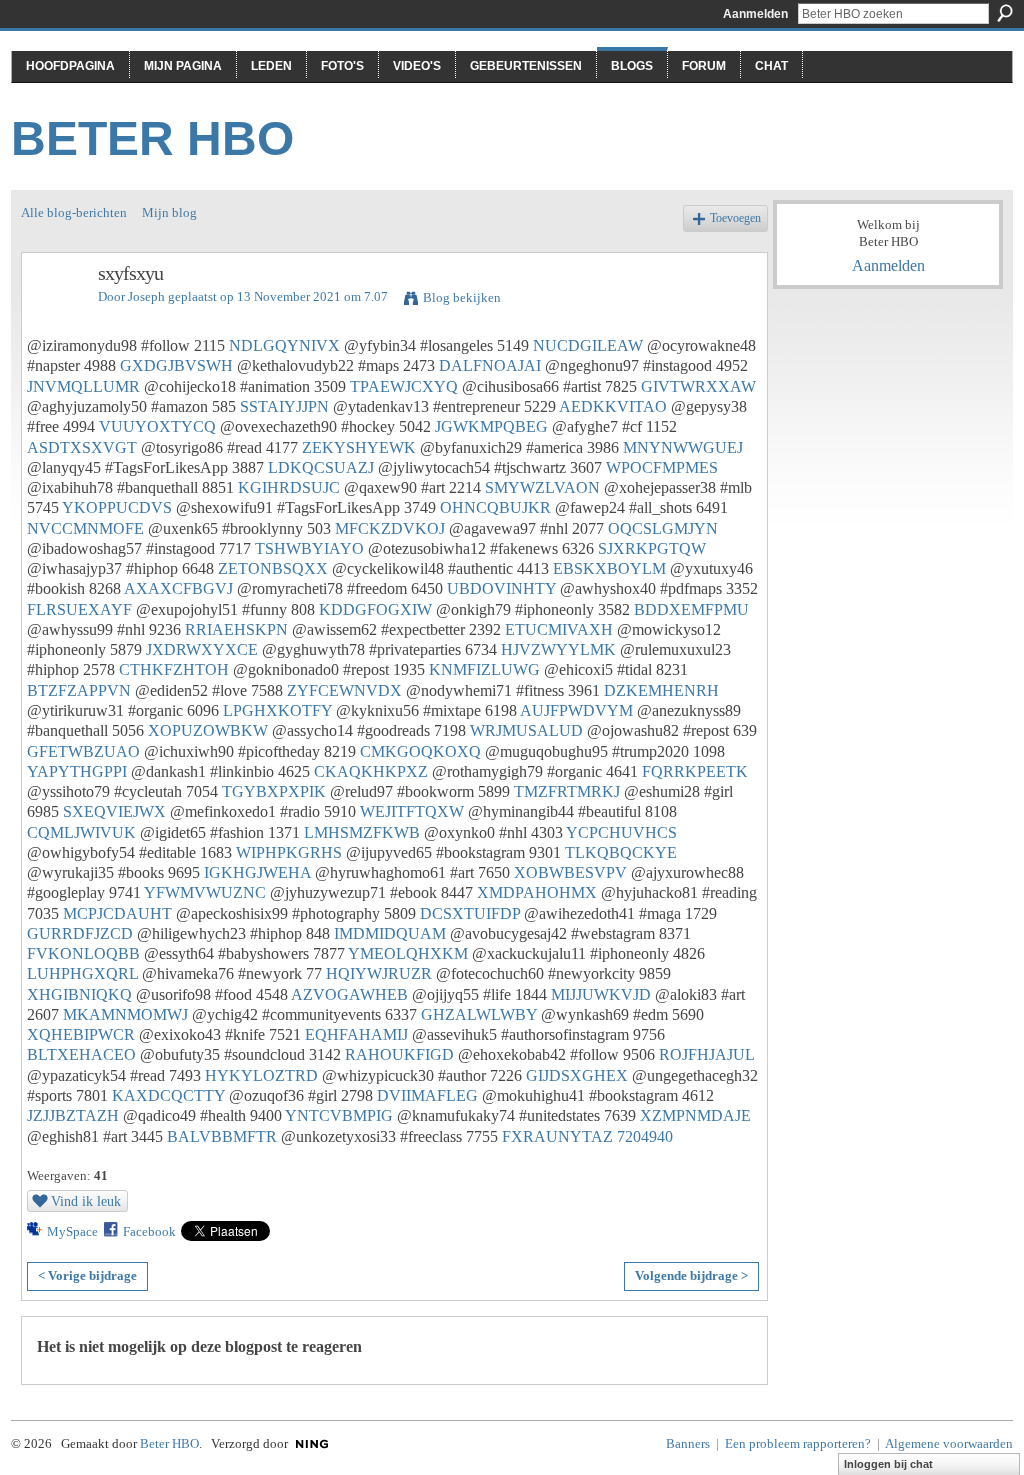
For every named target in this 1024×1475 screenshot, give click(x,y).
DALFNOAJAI (490, 365)
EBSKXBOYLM (609, 568)
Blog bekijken (462, 297)
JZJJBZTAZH (73, 1115)
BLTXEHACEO (81, 1054)
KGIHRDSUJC (289, 487)
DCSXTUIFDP (470, 913)
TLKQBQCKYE (621, 852)
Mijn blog (169, 212)
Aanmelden (755, 14)
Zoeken (1005, 13)
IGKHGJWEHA (257, 872)
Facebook (149, 1231)
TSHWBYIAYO (309, 548)
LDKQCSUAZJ (321, 467)
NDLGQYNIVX (284, 345)
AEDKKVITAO (613, 406)
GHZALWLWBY (479, 1014)
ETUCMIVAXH (559, 629)
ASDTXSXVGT (82, 447)
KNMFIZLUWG (484, 669)
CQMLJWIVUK (81, 832)
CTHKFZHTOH (174, 669)
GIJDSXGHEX (577, 1075)
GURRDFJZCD (80, 933)
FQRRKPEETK (695, 771)
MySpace (72, 1231)
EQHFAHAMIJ (356, 1034)
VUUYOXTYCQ (157, 426)
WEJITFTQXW (412, 811)
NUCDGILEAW (588, 345)
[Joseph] (54, 316)
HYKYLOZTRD (261, 1075)
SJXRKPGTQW (652, 548)
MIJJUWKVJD (601, 994)
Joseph (146, 296)
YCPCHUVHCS (621, 832)
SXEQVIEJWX (114, 811)
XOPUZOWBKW (208, 730)
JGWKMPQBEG (491, 426)
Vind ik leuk (86, 1201)
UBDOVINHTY (501, 588)
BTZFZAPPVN (79, 690)
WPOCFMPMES (662, 467)
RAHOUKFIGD (399, 1054)
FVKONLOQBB (83, 953)
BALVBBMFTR (222, 1136)
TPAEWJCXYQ (404, 386)
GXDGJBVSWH (176, 365)
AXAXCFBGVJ (178, 588)
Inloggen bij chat (888, 1464)
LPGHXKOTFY (277, 710)
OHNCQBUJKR (495, 507)
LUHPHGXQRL (82, 973)
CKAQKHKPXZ (371, 771)
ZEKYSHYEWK (359, 447)
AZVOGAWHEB (349, 994)
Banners (688, 1443)
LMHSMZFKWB (362, 832)
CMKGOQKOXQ (420, 751)
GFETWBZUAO (83, 751)
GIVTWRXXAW (698, 386)
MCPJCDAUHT (117, 913)
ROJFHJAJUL (706, 1054)
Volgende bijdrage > (691, 1275)
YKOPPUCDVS (117, 507)
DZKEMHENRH (661, 690)
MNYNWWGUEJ (683, 447)
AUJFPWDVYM (576, 710)
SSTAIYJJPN (284, 406)
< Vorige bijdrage (87, 1275)
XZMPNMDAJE (695, 1115)
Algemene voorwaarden (949, 1443)
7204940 (645, 1136)
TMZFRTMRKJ (567, 791)
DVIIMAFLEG (427, 1095)
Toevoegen (735, 218)
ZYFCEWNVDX (344, 690)
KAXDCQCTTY (168, 1095)
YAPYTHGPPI (77, 771)
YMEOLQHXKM (408, 953)
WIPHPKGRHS (289, 852)
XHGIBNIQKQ (79, 994)
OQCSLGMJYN (663, 528)
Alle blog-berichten (74, 212)
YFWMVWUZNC (205, 892)
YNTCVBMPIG (339, 1115)
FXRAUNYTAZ (557, 1136)
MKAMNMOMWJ (125, 1014)
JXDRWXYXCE (202, 649)
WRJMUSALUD (526, 730)
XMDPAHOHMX (537, 892)
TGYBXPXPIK (274, 791)
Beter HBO (152, 138)
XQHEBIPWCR (81, 1034)
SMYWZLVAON (542, 487)
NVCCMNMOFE (85, 528)
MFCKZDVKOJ (390, 528)
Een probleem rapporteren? (798, 1443)
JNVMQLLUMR (83, 386)
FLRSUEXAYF (79, 609)
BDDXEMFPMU (691, 609)
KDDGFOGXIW (375, 609)
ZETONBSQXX (273, 568)
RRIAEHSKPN (236, 629)
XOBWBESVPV (570, 872)
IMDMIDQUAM (390, 933)
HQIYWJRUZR (379, 973)
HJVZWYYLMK (558, 649)
